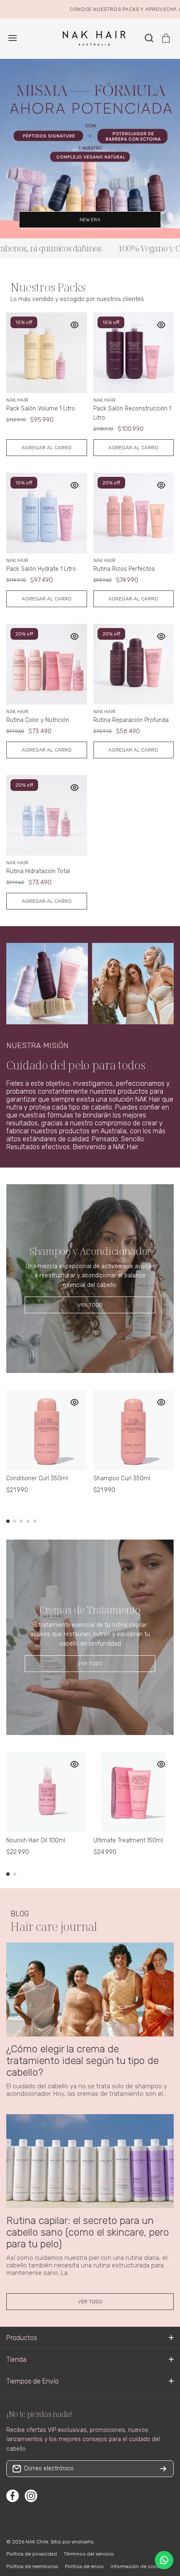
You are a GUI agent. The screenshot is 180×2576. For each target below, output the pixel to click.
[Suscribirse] (163, 2469)
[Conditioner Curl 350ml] (47, 1430)
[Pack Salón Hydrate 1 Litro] (47, 513)
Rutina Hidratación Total (38, 871)
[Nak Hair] (90, 38)
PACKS (115, 9)
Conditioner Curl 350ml (37, 1478)
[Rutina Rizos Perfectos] (134, 513)
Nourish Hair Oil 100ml (36, 1840)
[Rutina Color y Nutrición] (47, 664)
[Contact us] (164, 2560)
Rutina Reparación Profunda (131, 720)
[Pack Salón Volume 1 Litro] (47, 353)
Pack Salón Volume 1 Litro (41, 409)
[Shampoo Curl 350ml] (134, 1430)
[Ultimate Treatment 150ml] (134, 1792)
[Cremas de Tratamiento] (90, 1637)
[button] (166, 38)
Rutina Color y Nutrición (38, 720)
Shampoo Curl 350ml (122, 1478)
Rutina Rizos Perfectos (124, 569)
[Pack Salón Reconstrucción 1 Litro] (134, 353)
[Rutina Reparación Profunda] (134, 664)
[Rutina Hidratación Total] (47, 815)
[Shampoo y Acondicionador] (90, 1279)
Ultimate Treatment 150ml (128, 1840)
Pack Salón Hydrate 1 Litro (41, 569)
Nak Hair (17, 400)
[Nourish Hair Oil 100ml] (47, 1792)
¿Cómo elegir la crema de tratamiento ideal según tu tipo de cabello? (82, 2061)
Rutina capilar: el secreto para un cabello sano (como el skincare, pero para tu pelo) (88, 2232)
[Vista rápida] (75, 325)
